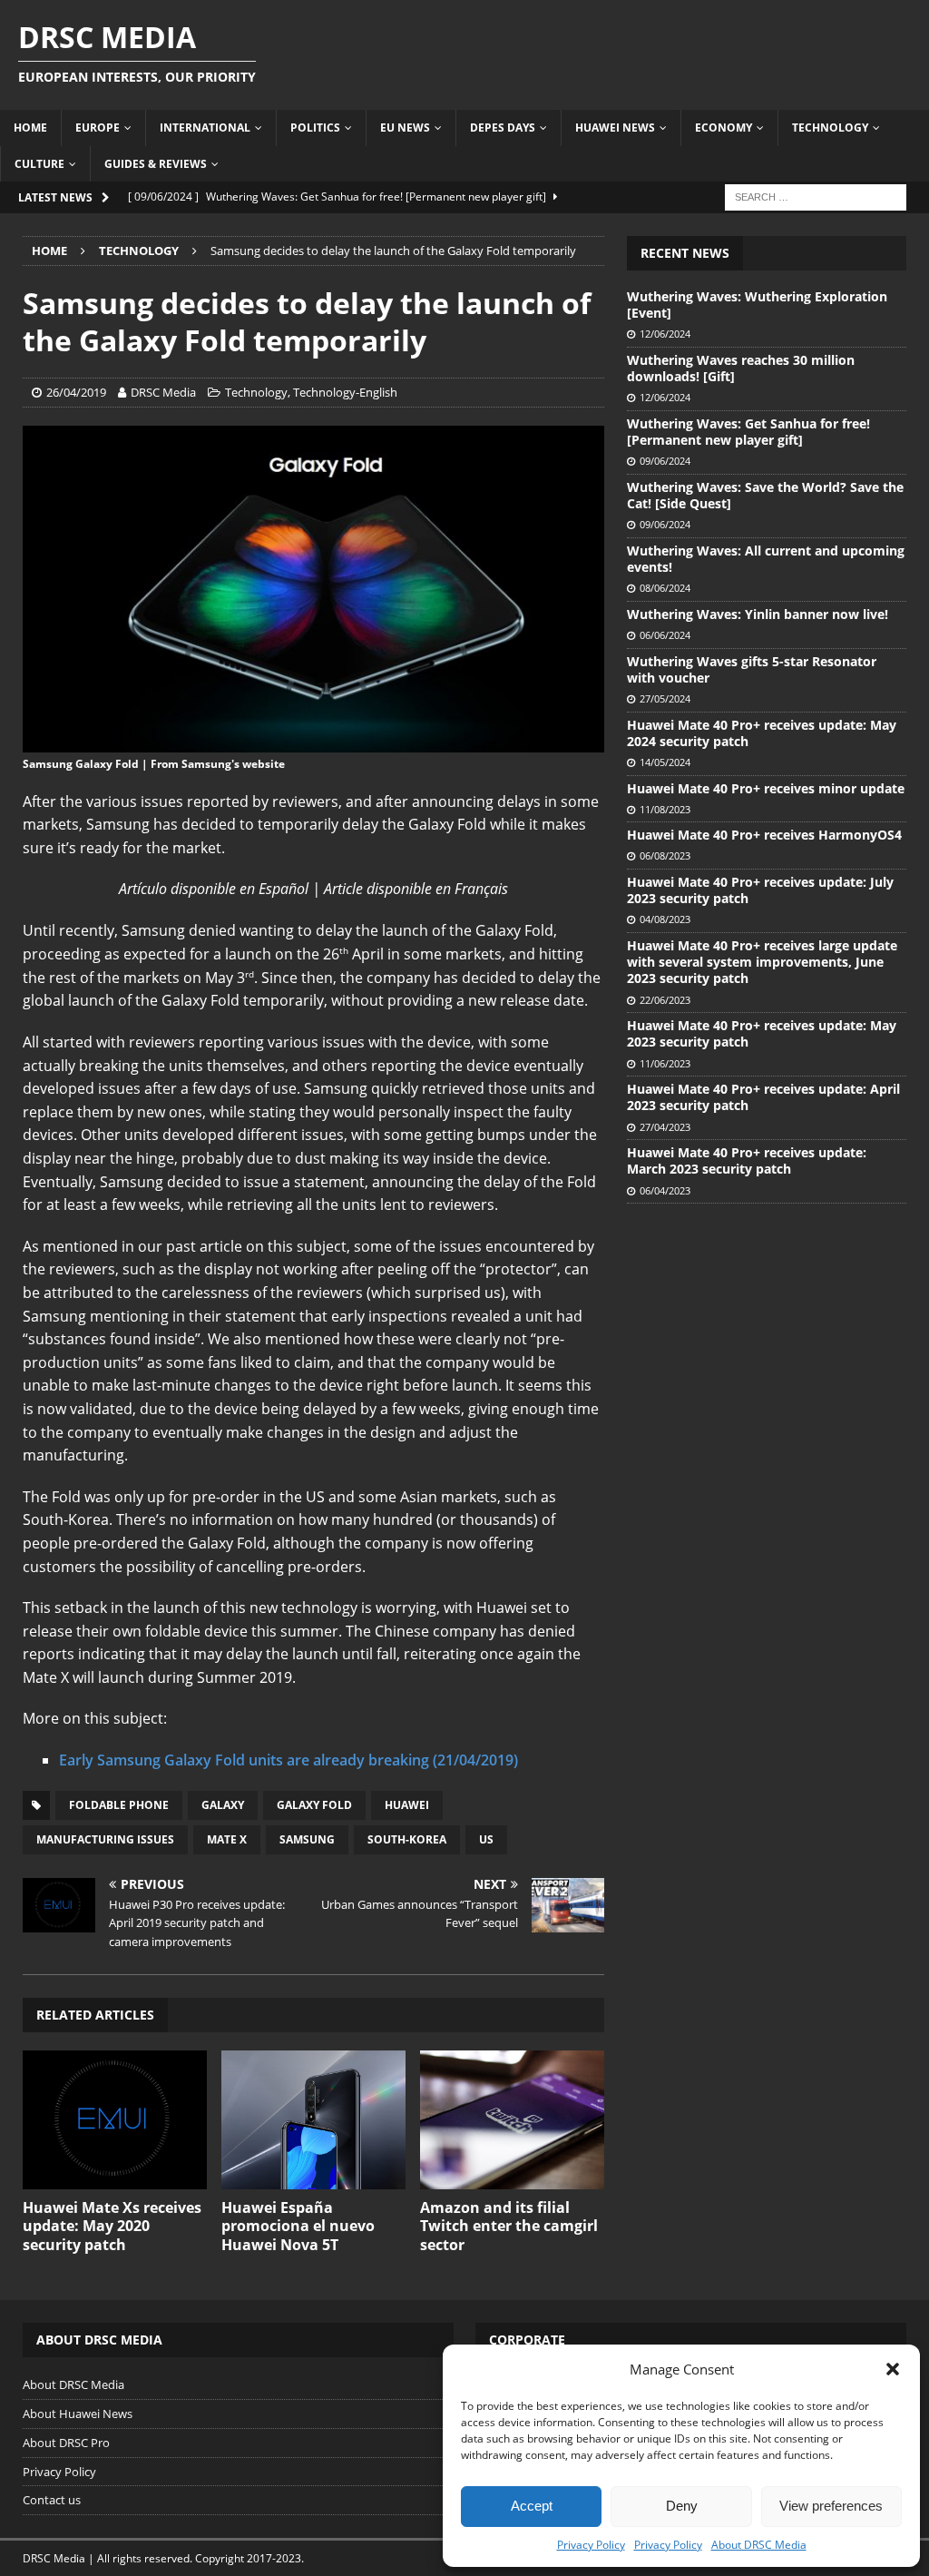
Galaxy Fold (314, 1805)
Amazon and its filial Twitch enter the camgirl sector (509, 2227)
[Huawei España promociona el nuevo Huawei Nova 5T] (313, 2119)
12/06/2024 (665, 334)
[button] (893, 2369)
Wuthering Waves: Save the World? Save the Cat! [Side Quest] (765, 495)
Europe (98, 128)
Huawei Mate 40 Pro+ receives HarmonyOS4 (764, 835)
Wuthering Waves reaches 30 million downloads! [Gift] (741, 368)
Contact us (52, 2500)
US (486, 1839)
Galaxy (223, 1805)
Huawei (407, 1805)
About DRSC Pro (66, 2443)
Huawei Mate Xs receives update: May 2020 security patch (112, 2227)
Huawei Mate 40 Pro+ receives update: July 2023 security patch (760, 890)
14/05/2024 (665, 762)
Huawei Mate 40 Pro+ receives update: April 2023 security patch (763, 1097)
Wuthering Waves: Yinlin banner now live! (758, 614)
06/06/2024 (665, 635)
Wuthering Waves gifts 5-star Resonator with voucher (752, 669)
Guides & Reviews (156, 164)
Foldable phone (119, 1805)
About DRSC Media (759, 2545)
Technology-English (345, 392)
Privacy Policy (591, 2545)
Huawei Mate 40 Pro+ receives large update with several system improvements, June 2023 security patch (762, 962)
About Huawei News (78, 2414)
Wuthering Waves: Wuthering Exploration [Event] (757, 305)
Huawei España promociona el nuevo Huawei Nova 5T (298, 2227)
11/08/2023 (665, 809)
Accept (532, 2506)
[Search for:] (816, 196)
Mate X (227, 1839)
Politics (315, 128)
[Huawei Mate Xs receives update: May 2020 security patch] (115, 2119)
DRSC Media (163, 392)
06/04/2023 (665, 1190)
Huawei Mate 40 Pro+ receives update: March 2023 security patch (747, 1160)
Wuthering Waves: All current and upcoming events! (766, 559)
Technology (830, 128)
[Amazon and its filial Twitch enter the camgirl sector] (512, 2119)
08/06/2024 (665, 588)
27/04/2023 (665, 1127)
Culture (39, 164)
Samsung (307, 1839)
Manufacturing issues (105, 1839)
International (205, 128)
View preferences (831, 2506)
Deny (682, 2506)
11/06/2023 (665, 1063)
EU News (405, 128)
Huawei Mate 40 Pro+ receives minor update (766, 788)
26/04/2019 (76, 392)
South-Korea (407, 1839)
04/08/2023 (665, 919)
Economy (724, 128)
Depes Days (503, 128)
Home (30, 128)
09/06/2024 (665, 461)
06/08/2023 (665, 855)
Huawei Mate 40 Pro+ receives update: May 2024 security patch (762, 733)
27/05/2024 (665, 698)
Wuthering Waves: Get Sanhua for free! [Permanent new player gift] (748, 432)
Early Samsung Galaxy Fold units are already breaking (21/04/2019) (288, 1760)
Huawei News (615, 128)
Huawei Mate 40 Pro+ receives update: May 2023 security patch (762, 1033)
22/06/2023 (665, 1000)
